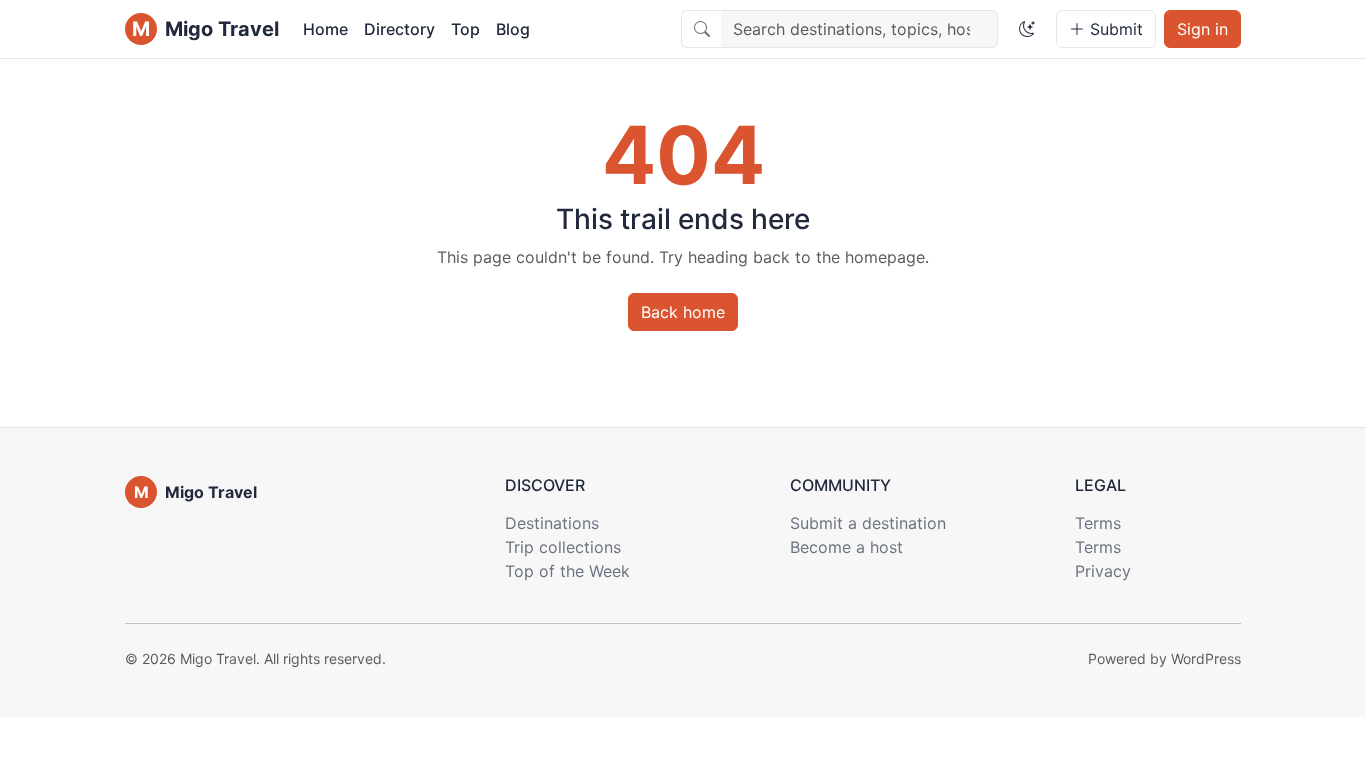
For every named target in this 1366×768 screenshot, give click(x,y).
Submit (1114, 29)
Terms (1098, 523)
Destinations (552, 523)
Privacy (1103, 571)
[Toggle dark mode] (1027, 29)
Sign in (1202, 29)
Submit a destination (868, 523)
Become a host (846, 547)
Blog (513, 29)
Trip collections (563, 547)
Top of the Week (567, 571)
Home (325, 29)
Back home (683, 312)
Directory (399, 29)
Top (465, 29)
